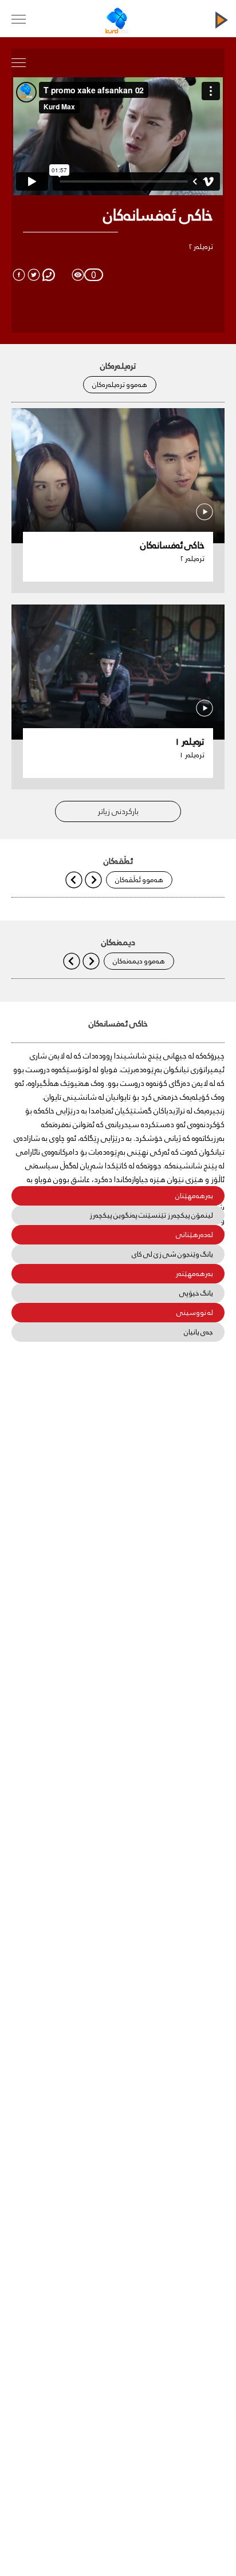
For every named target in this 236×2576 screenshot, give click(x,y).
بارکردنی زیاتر (118, 811)
